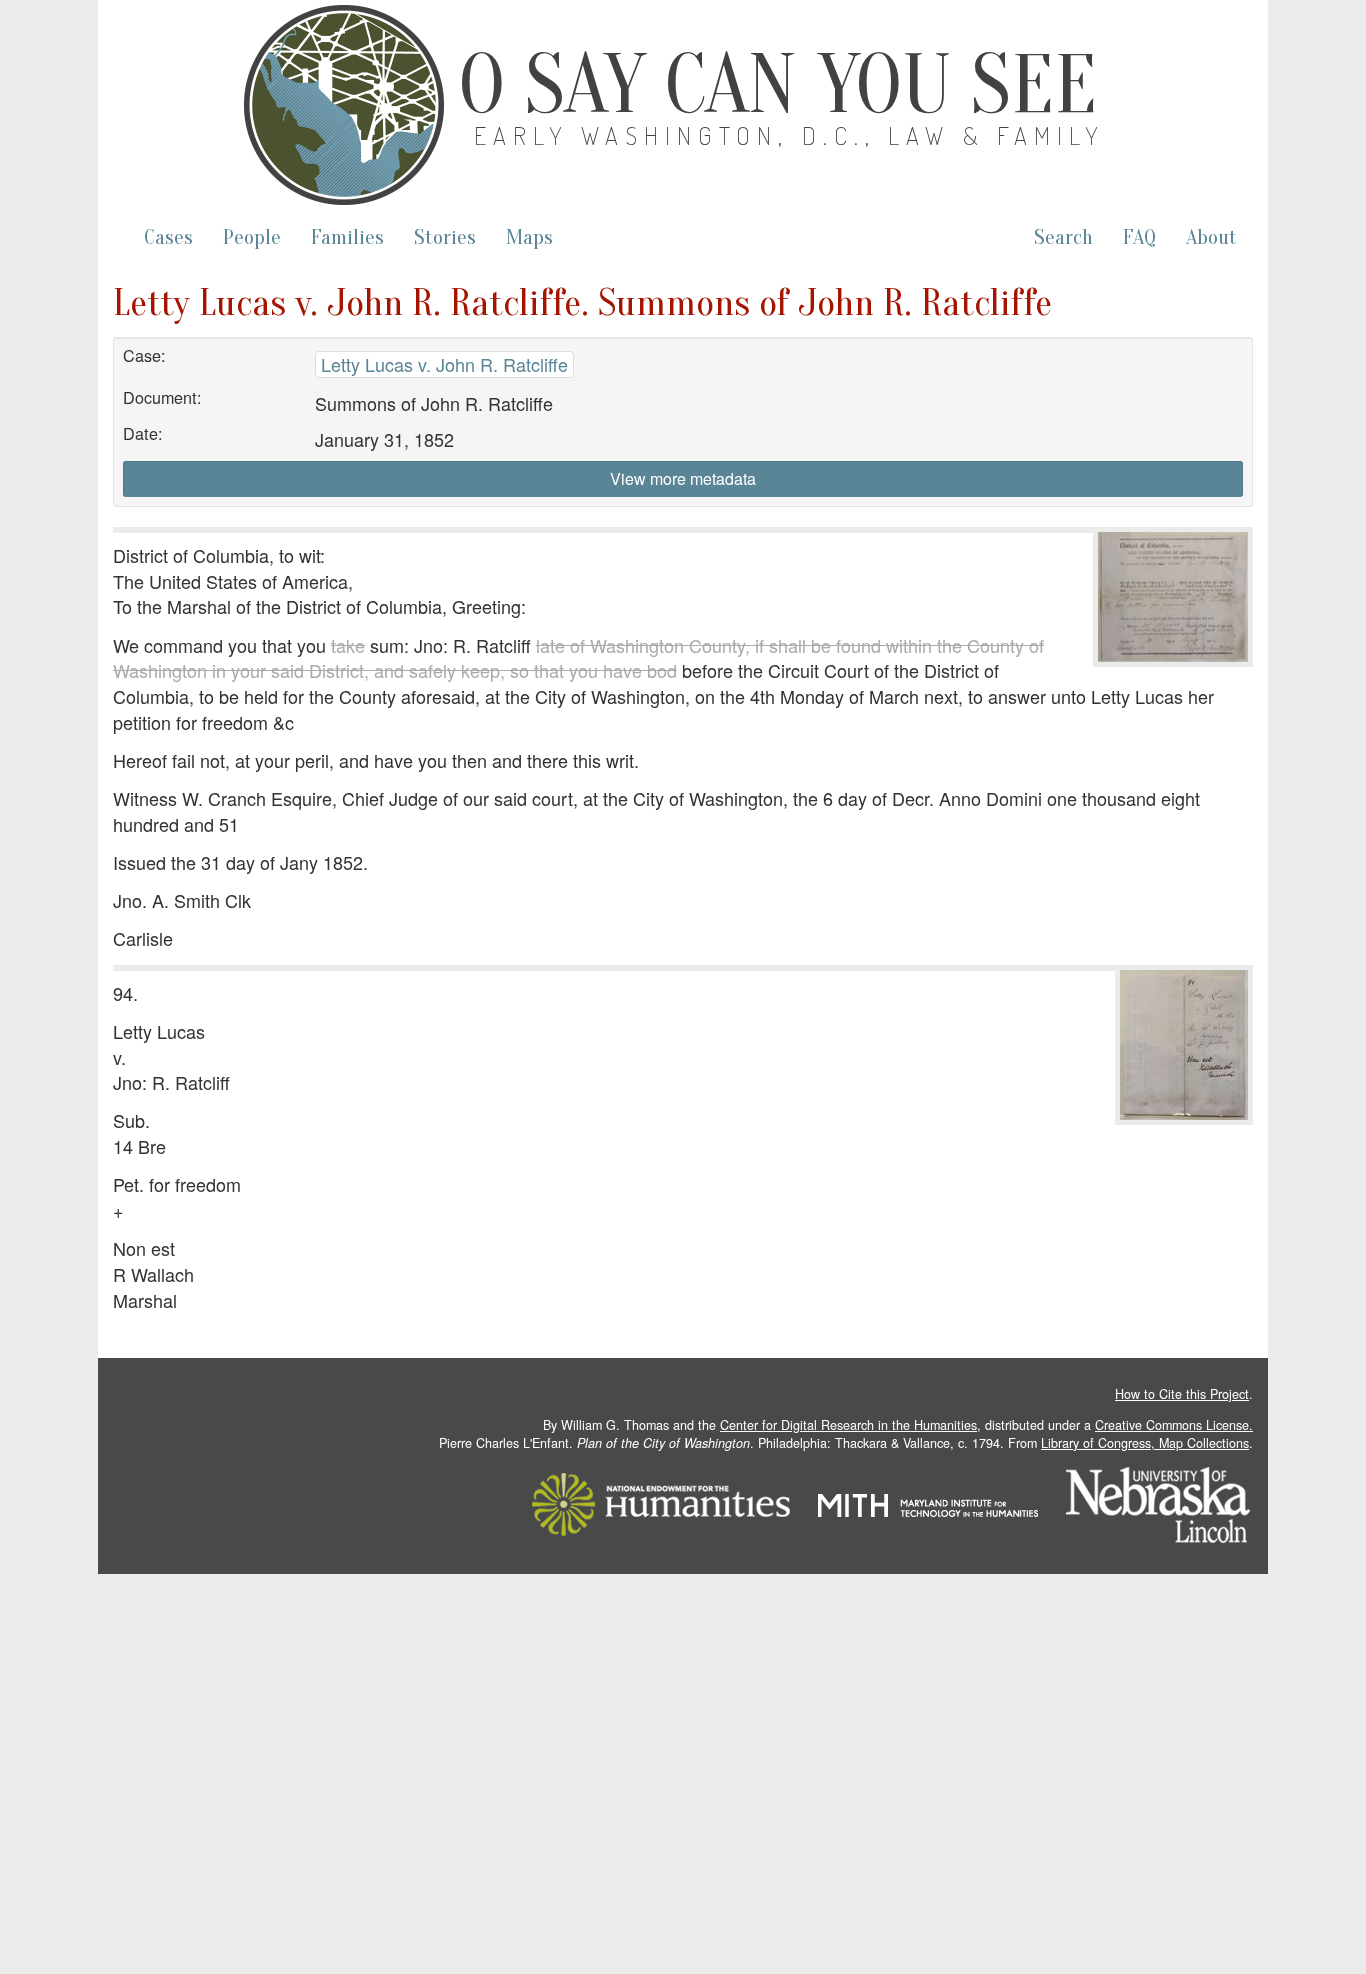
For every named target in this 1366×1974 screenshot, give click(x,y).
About (1211, 237)
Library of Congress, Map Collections (1145, 1443)
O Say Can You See (778, 85)
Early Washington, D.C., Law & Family (790, 135)
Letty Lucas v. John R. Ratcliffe (444, 364)
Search (1063, 237)
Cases (168, 237)
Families (347, 237)
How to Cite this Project (1182, 1394)
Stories (445, 237)
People (252, 237)
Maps (529, 237)
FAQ (1139, 237)
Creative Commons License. (1174, 1425)
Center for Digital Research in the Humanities (848, 1425)
